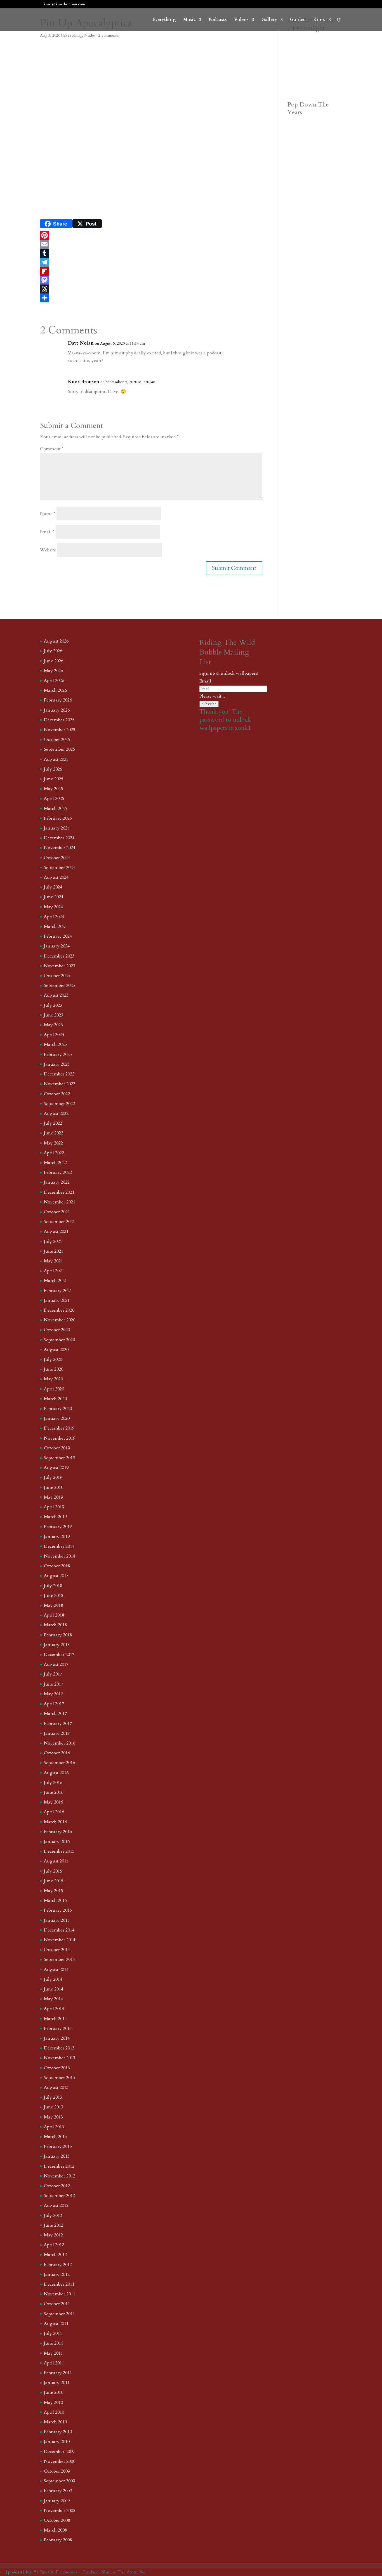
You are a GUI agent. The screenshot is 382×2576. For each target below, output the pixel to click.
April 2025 (54, 798)
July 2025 (53, 769)
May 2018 (53, 1605)
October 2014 (57, 1950)
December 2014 (59, 1930)
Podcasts (218, 20)
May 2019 (53, 1497)
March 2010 (55, 2422)
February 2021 (58, 1291)
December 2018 (59, 1546)
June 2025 (54, 779)
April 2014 (54, 2009)
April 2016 (54, 1812)
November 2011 (60, 2294)
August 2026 (56, 641)
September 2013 (59, 2078)
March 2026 (55, 690)
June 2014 (54, 1989)
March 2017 (55, 1714)
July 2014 (53, 1979)
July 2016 (53, 1783)
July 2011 (53, 2333)
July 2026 (53, 651)
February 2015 (58, 1910)
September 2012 (59, 2196)
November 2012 (60, 2176)
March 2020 (55, 1399)
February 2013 (58, 2146)
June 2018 (54, 1596)
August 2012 (56, 2205)
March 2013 (55, 2137)
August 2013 (56, 2087)
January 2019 (57, 1537)
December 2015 (59, 1851)
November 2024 (60, 848)
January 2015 (57, 1920)
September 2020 (59, 1340)
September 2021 (59, 1222)
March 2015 (55, 1900)
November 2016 (60, 1743)
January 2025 (57, 828)
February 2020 (58, 1409)
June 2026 (54, 661)
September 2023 (59, 985)
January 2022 (57, 1182)
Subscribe (209, 704)
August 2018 (56, 1576)
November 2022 (60, 1084)
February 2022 (58, 1172)
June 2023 (54, 1015)
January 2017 (57, 1733)
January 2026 (57, 710)
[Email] (151, 244)
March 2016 (55, 1822)
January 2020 (57, 1418)
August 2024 (56, 877)
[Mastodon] (151, 280)
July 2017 (53, 1674)
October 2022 (57, 1094)
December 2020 (59, 1310)
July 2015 (53, 1871)
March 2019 (55, 1517)
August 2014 (56, 1970)
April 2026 (54, 681)
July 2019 (53, 1477)
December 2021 (59, 1192)
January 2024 (57, 946)
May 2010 (53, 2402)
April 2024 (54, 917)
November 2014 (60, 1940)
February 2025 (58, 818)
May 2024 (53, 907)
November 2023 (60, 966)
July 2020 (53, 1359)
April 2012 (54, 2245)
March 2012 (55, 2255)
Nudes (90, 35)
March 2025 (55, 809)
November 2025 (60, 730)
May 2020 (53, 1379)
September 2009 (59, 2481)
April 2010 (54, 2412)
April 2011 (54, 2363)
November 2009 (60, 2461)
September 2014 (59, 1959)
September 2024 (59, 868)
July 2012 (53, 2215)
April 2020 (54, 1389)
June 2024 (54, 897)
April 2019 (54, 1507)
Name (48, 514)
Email (47, 532)
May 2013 (53, 2117)
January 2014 (57, 2038)
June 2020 (54, 1369)
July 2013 (53, 2097)
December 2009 (59, 2452)
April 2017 (54, 1704)
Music (189, 20)
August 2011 (56, 2324)
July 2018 (53, 1586)
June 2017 (54, 1684)
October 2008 (57, 2520)
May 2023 (53, 1025)
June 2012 (54, 2225)
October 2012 (57, 2186)
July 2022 (53, 1123)
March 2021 (55, 1281)
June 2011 (54, 2343)
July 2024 (53, 887)
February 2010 (58, 2432)
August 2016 (56, 1773)
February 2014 (58, 2028)
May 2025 (53, 789)
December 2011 (59, 2284)
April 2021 (54, 1271)
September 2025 (59, 749)
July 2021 (53, 1241)
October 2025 (57, 740)
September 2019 (59, 1458)
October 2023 (57, 976)
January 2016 (57, 1842)
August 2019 (56, 1468)
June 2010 (54, 2392)
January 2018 (57, 1645)
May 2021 (53, 1261)
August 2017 (56, 1664)
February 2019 (58, 1527)
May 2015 (53, 1891)
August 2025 (56, 759)
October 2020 (57, 1330)
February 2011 (58, 2373)
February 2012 (58, 2265)
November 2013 (60, 2058)
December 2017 (59, 1655)
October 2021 (57, 1212)
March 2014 (55, 2019)
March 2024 (55, 926)
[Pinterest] (151, 235)
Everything (164, 20)
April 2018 (54, 1615)
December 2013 (59, 2048)
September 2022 (59, 1104)
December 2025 (59, 720)
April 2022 (54, 1153)
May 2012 (53, 2235)
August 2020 (56, 1350)
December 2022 (59, 1074)
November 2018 (60, 1556)
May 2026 (53, 671)
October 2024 (57, 858)
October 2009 (57, 2471)
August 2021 (56, 1231)
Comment (52, 449)
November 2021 (60, 1202)
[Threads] (151, 289)
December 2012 (59, 2166)
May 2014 (53, 1999)
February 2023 (58, 1054)
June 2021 (54, 1251)
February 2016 (58, 1832)
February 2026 (58, 700)
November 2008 (60, 2511)
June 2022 (54, 1133)
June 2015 (54, 1881)
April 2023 (54, 1035)
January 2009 (57, 2501)
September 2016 (59, 1763)
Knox (319, 20)
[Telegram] (151, 262)
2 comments (109, 35)
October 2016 (57, 1753)
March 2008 (55, 2530)
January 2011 (57, 2383)
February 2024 (58, 936)
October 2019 (57, 1448)
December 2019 (59, 1428)
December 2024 (59, 838)
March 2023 (55, 1044)
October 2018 (57, 1566)
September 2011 (59, 2314)
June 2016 (54, 1792)
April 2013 (54, 2127)
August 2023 (56, 995)
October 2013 (57, 2068)
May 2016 (53, 1802)
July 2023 (53, 1005)
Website (48, 550)
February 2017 (58, 1724)
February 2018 (58, 1635)
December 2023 (59, 956)
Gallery (269, 20)
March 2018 (55, 1625)
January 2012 (57, 2274)
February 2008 (58, 2540)
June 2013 (54, 2107)
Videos (241, 20)
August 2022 (56, 1113)
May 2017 (53, 1694)
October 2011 (57, 2304)
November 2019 (60, 1438)
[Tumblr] (151, 253)
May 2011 (53, 2353)
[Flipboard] (151, 271)
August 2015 (56, 1861)
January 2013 (57, 2156)
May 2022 (53, 1143)
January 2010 (57, 2442)
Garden (298, 20)
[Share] (151, 298)
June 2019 (54, 1487)
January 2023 (57, 1064)
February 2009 (58, 2491)
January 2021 (57, 1300)
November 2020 (60, 1320)
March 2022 (55, 1163)
